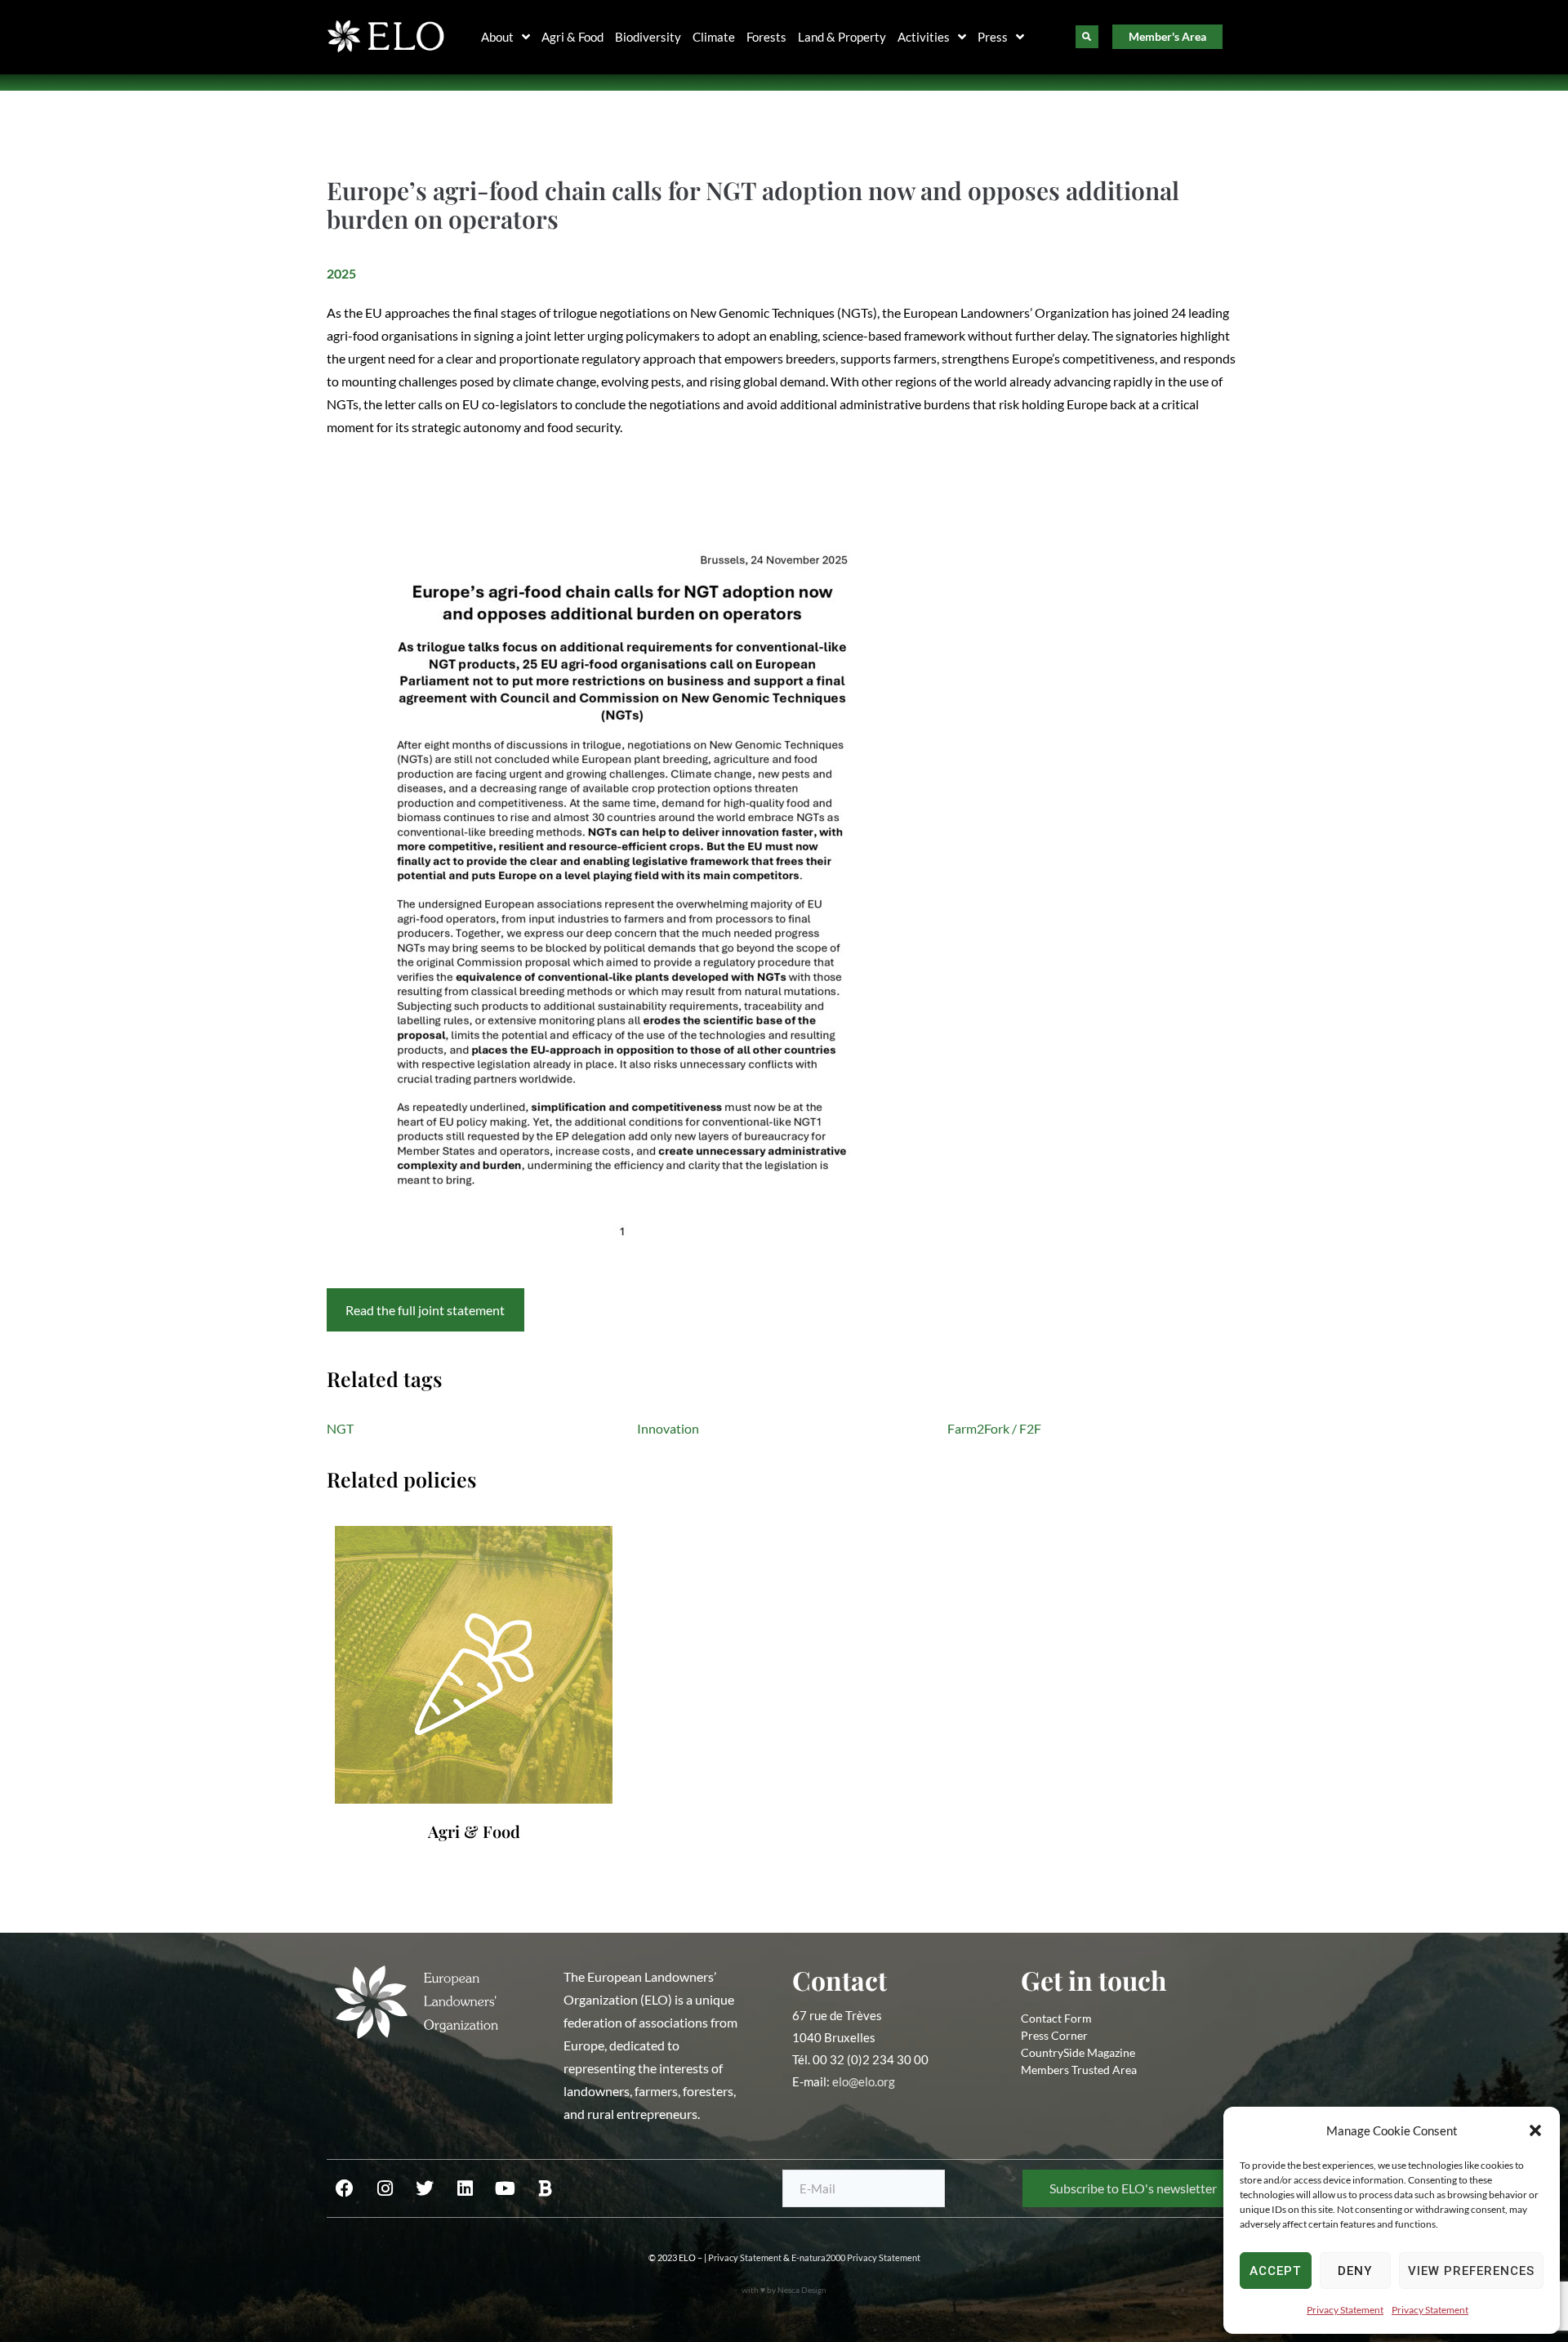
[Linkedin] (465, 2188)
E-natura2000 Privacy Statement (856, 2257)
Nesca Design (802, 2290)
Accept (1275, 2271)
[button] (1535, 2130)
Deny (1355, 2271)
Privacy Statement (1345, 2310)
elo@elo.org (864, 2081)
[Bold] (545, 2188)
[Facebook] (345, 2188)
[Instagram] (385, 2188)
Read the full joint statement (425, 1310)
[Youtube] (505, 2188)
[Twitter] (425, 2188)
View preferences (1471, 2271)
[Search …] (1087, 37)
